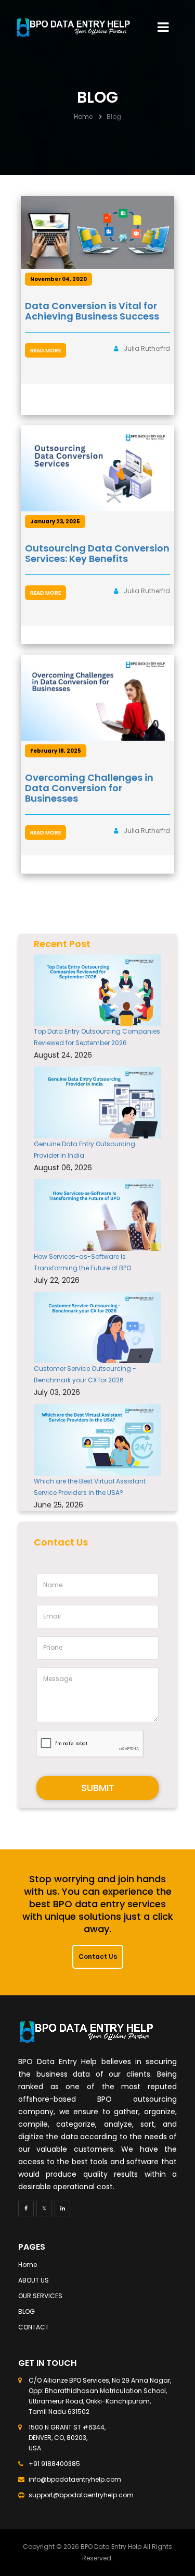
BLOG (27, 2311)
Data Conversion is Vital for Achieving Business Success (92, 311)
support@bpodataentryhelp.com (81, 2495)
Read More (45, 351)
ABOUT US (34, 2280)
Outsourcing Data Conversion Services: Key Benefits (97, 553)
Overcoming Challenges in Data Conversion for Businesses (89, 788)
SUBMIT (98, 1788)
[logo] (73, 27)
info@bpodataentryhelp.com (75, 2479)
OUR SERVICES (40, 2296)
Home (83, 116)
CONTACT (34, 2327)
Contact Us (98, 1956)
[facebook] (26, 2209)
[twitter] (44, 2209)
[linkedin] (62, 2209)
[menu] (163, 27)
